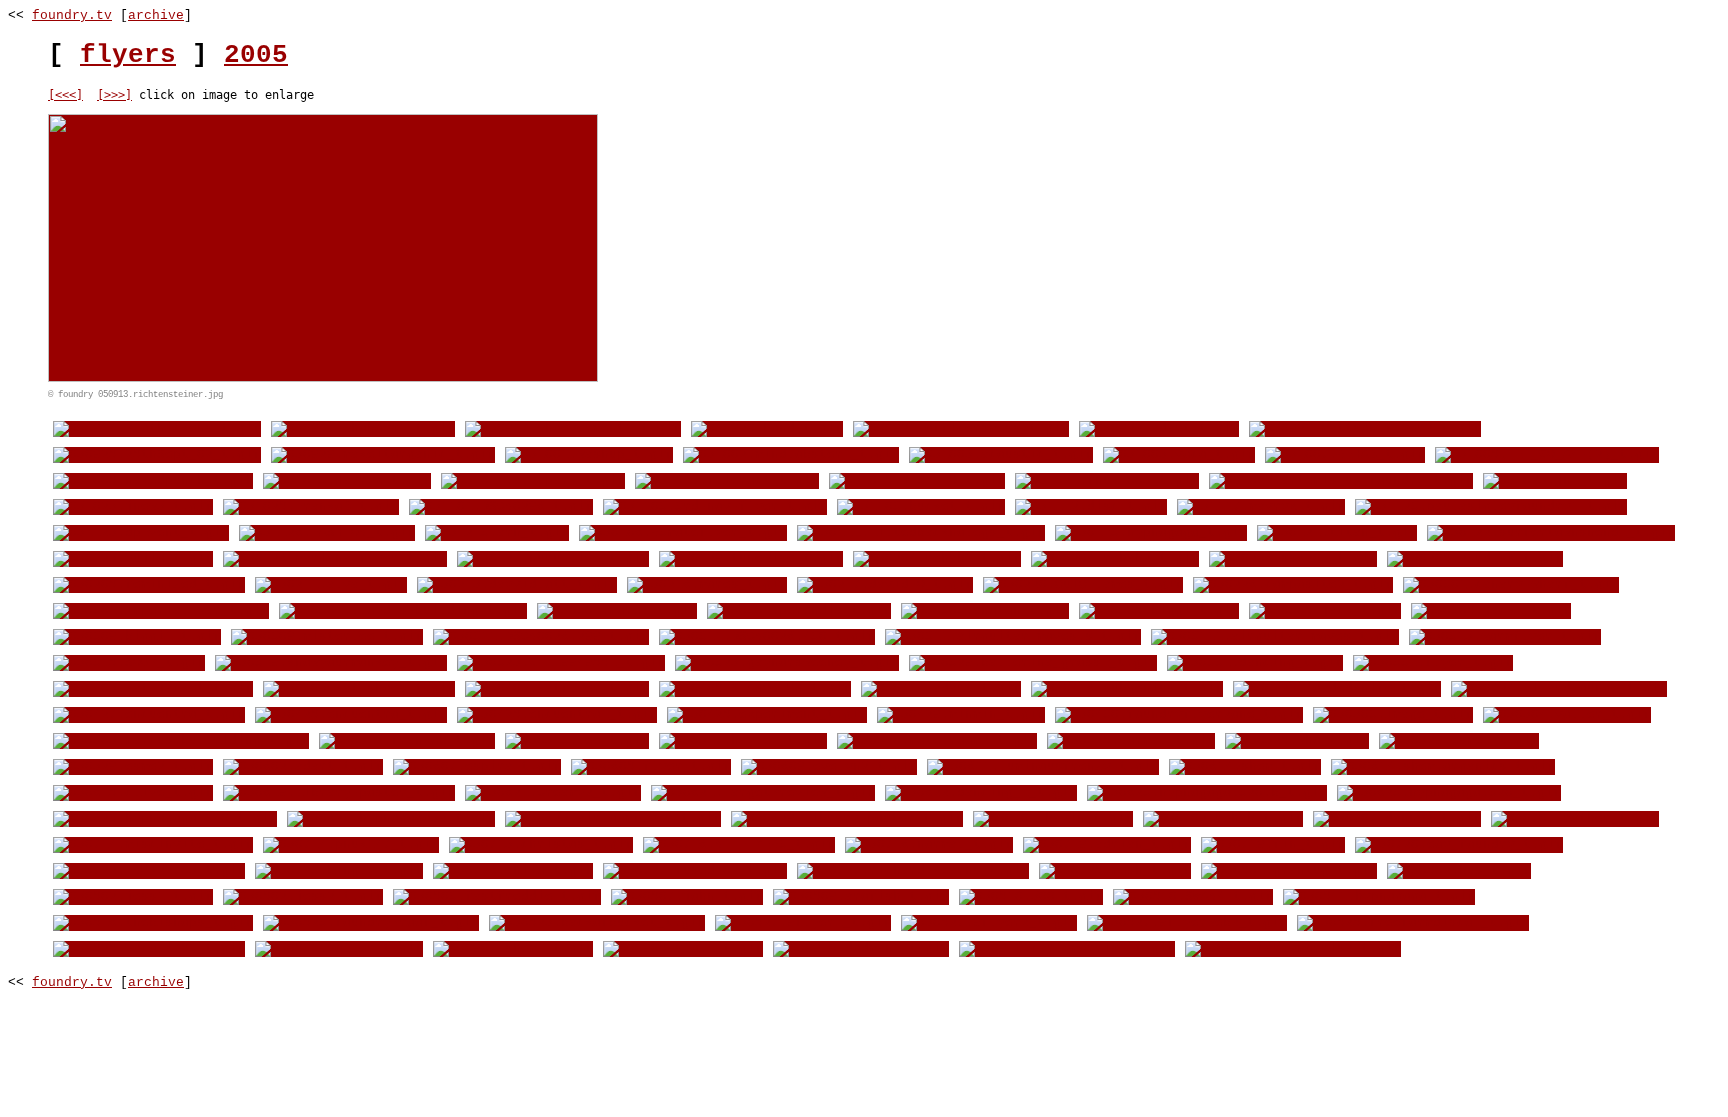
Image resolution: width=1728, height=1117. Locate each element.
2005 (256, 55)
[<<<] (65, 95)
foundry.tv (72, 15)
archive (156, 15)
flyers (128, 55)
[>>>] (114, 95)
